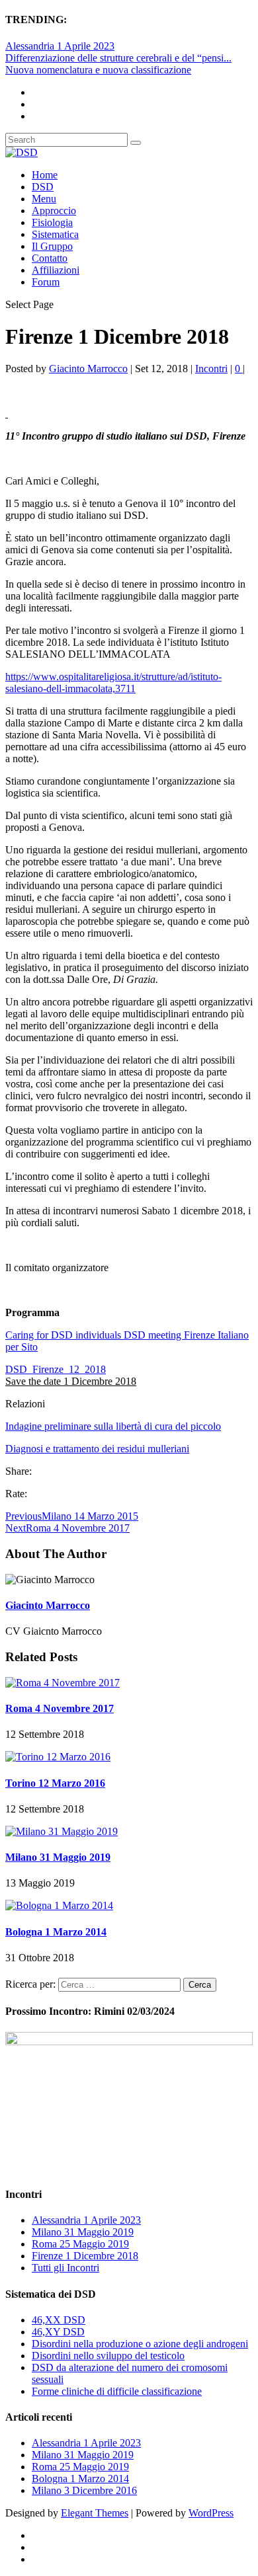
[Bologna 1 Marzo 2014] (59, 1905)
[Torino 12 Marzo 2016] (58, 1757)
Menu (44, 199)
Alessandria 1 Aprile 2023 (60, 46)
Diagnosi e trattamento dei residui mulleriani (97, 1449)
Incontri (211, 369)
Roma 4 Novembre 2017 (60, 1708)
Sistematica (55, 234)
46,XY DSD (58, 2332)
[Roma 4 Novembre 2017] (63, 1683)
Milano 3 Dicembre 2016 (84, 2490)
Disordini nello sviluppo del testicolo (108, 2356)
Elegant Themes (95, 2513)
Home (45, 175)
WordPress (211, 2513)
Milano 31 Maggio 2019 (58, 1857)
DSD (43, 187)
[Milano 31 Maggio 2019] (62, 1831)
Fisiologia (52, 222)
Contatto (50, 258)
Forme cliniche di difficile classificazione (117, 2391)
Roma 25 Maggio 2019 (80, 2244)
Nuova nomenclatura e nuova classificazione (98, 70)
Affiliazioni (56, 270)
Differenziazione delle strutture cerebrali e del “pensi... (118, 58)
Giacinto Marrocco (88, 369)
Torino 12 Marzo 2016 (55, 1783)
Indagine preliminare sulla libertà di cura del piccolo (113, 1426)
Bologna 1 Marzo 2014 (56, 1932)
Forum (46, 282)
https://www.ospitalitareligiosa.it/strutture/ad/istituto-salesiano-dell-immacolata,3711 (113, 683)
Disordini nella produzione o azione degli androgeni (140, 2344)
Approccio (54, 211)
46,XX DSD (59, 2320)
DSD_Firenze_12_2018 (56, 1369)
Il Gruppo (52, 246)
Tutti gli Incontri (65, 2268)
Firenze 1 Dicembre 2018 (85, 2256)
